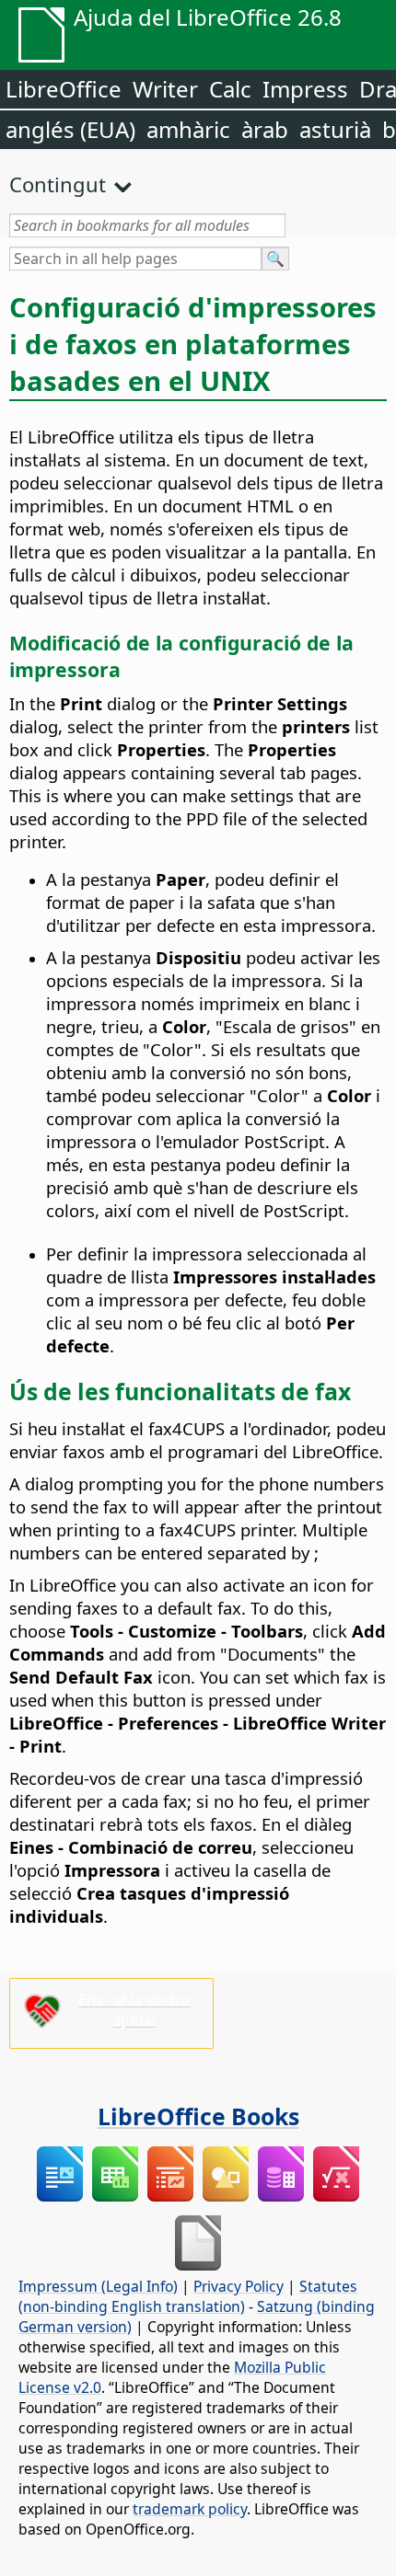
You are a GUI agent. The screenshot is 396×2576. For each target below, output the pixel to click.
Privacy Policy (239, 2286)
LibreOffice (64, 89)
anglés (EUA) (70, 129)
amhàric (188, 129)
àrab (265, 129)
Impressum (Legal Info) (98, 2286)
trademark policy (190, 2509)
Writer (165, 89)
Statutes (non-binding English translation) (188, 2296)
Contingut (58, 184)
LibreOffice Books (198, 2116)
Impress (305, 89)
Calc (230, 89)
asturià (335, 129)
